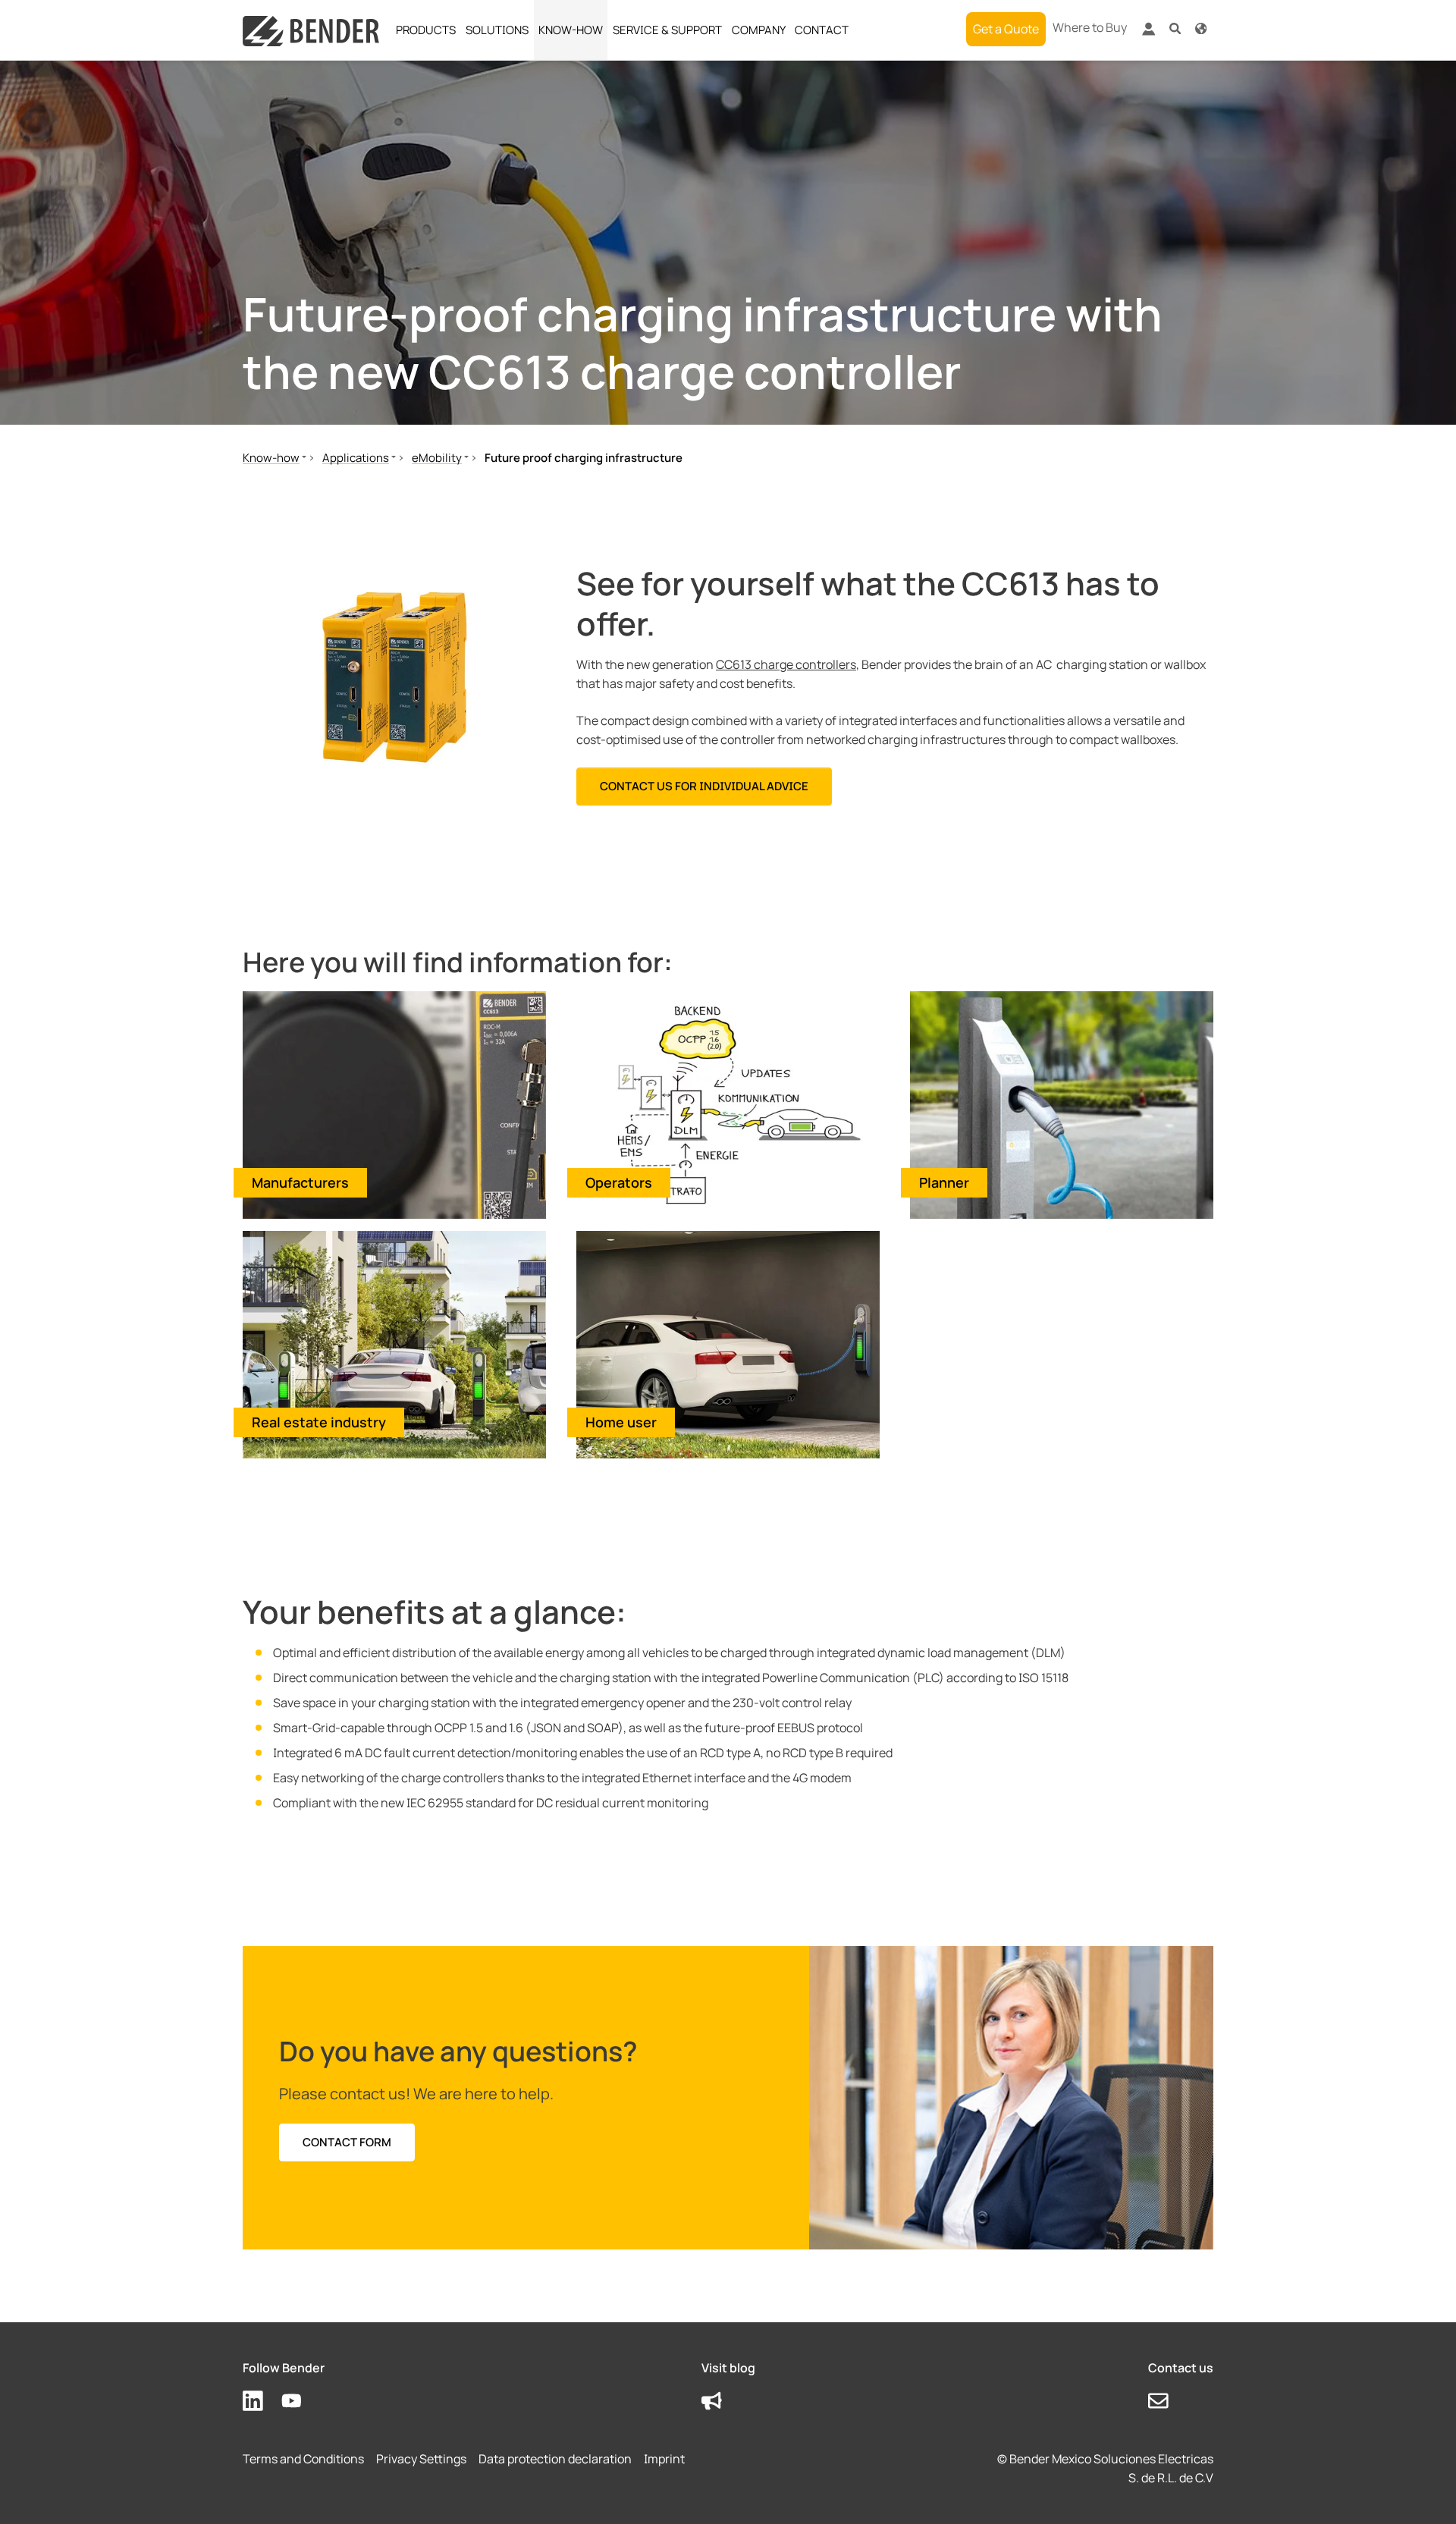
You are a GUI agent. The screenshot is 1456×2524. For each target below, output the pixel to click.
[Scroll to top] (1423, 2491)
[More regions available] (1201, 28)
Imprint (664, 2459)
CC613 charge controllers (786, 664)
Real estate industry (319, 1422)
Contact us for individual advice (704, 786)
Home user (621, 1422)
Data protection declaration (555, 2459)
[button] (1175, 28)
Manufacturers (300, 1182)
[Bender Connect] (1148, 32)
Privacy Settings (421, 2459)
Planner (944, 1182)
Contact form (347, 2142)
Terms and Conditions (303, 2459)
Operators (619, 1182)
